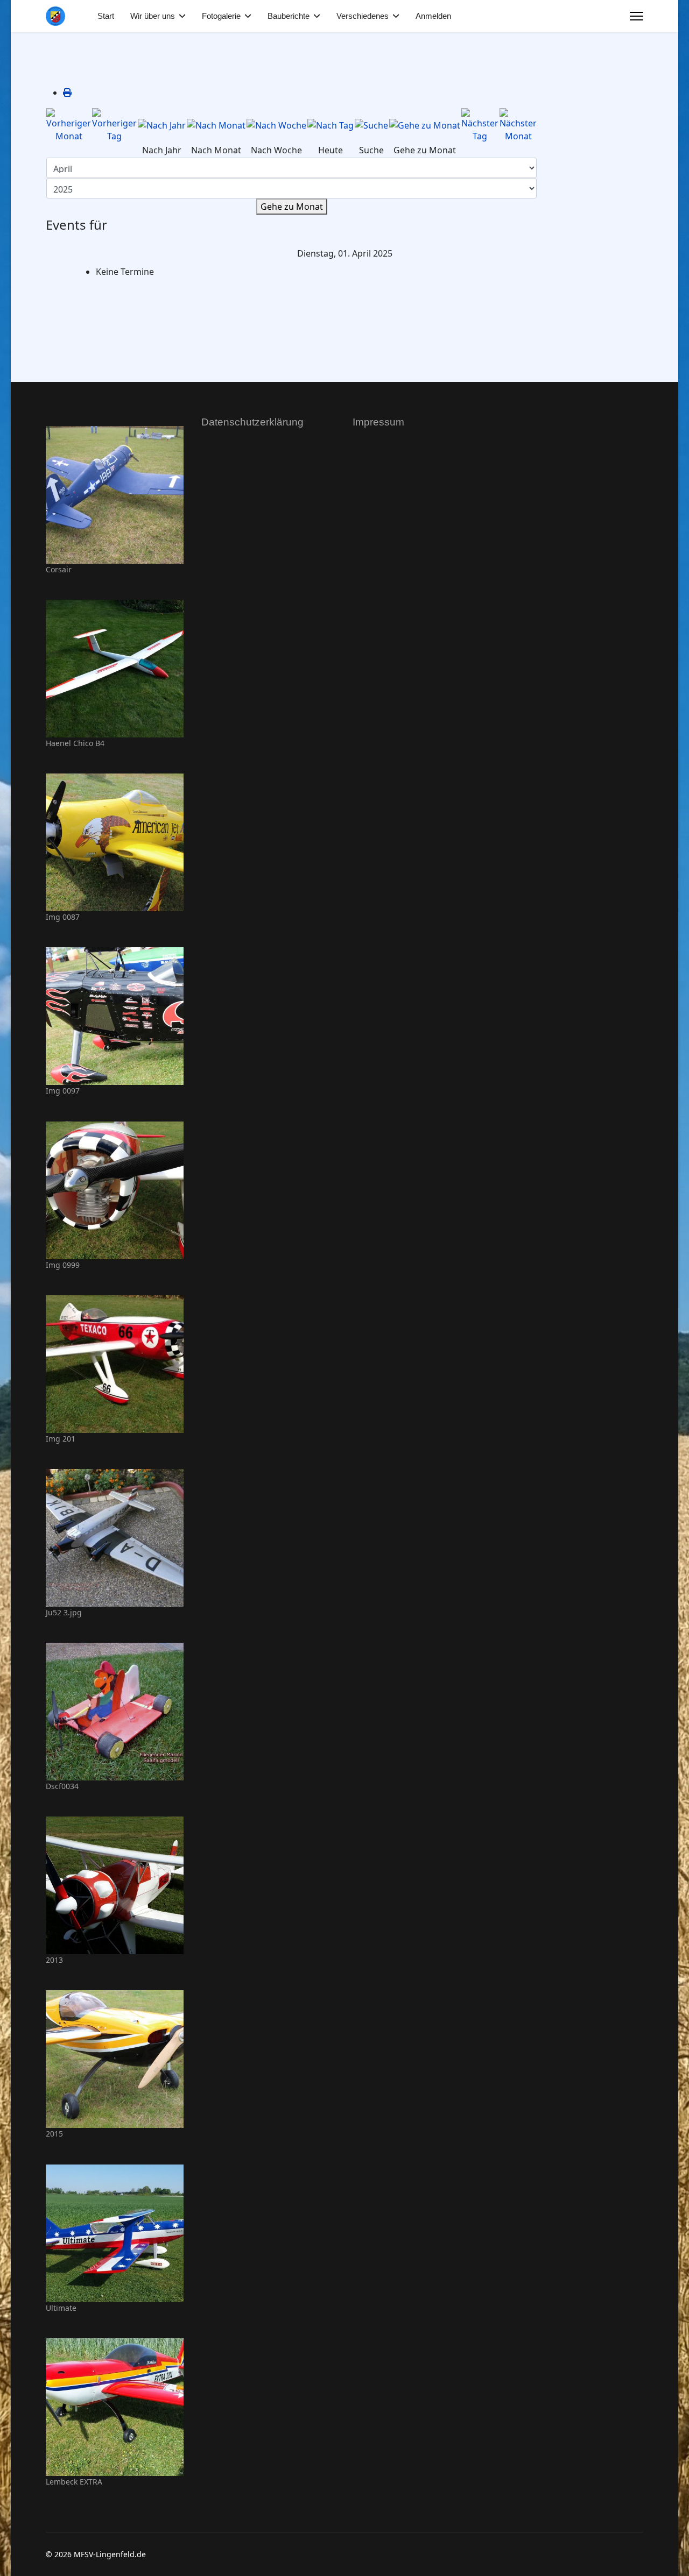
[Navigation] (637, 16)
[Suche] (371, 125)
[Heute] (331, 125)
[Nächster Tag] (480, 125)
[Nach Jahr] (162, 125)
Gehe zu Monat (292, 207)
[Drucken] (67, 93)
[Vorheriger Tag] (114, 125)
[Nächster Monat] (518, 125)
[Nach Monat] (216, 125)
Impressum (378, 422)
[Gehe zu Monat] (425, 125)
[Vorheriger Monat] (69, 125)
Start (106, 16)
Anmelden (433, 16)
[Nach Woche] (276, 125)
